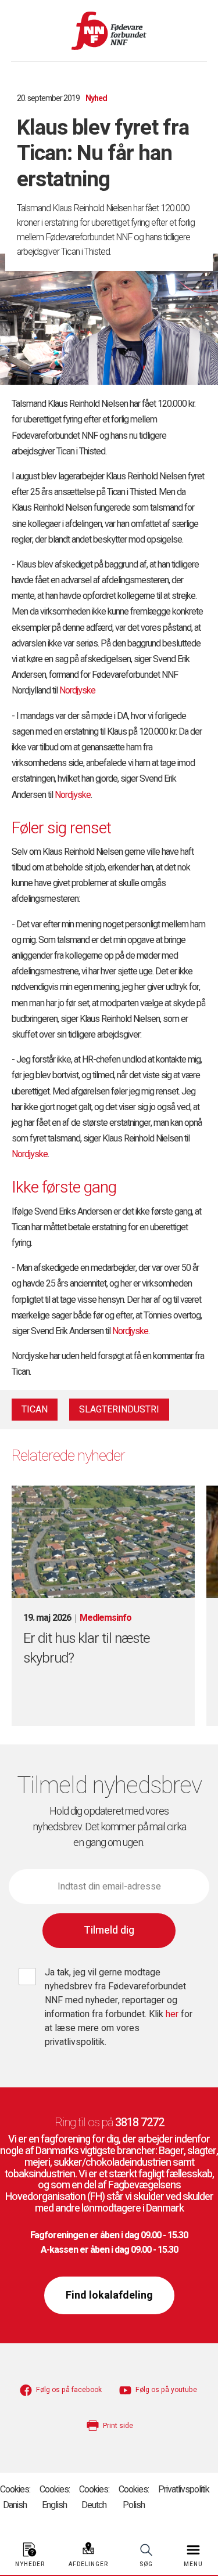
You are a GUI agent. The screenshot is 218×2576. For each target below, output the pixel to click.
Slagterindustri (119, 1410)
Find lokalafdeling (109, 2295)
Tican (35, 1410)
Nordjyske (77, 691)
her (173, 2014)
